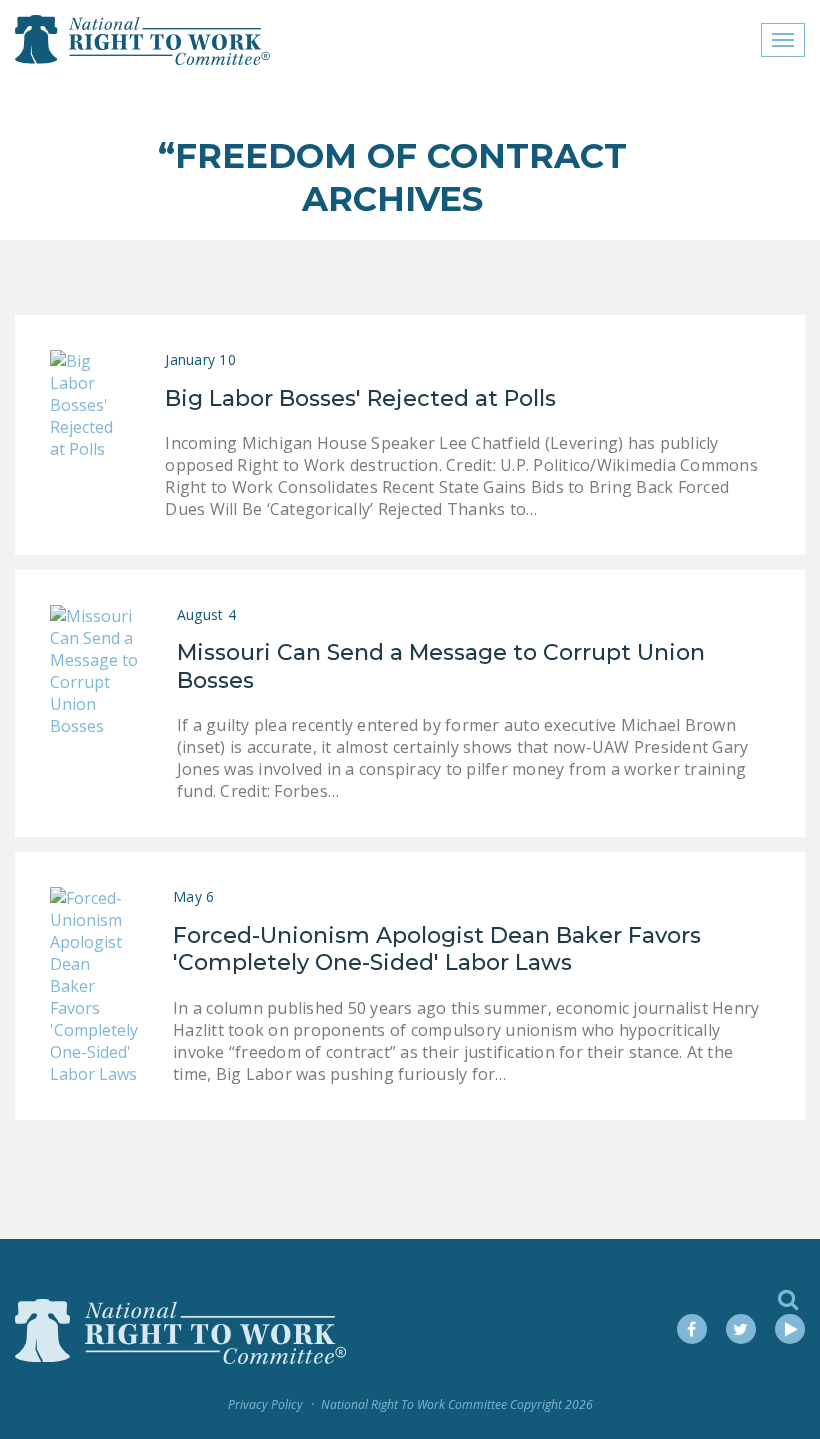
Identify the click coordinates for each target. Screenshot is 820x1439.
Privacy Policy (265, 1404)
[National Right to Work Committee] (143, 40)
